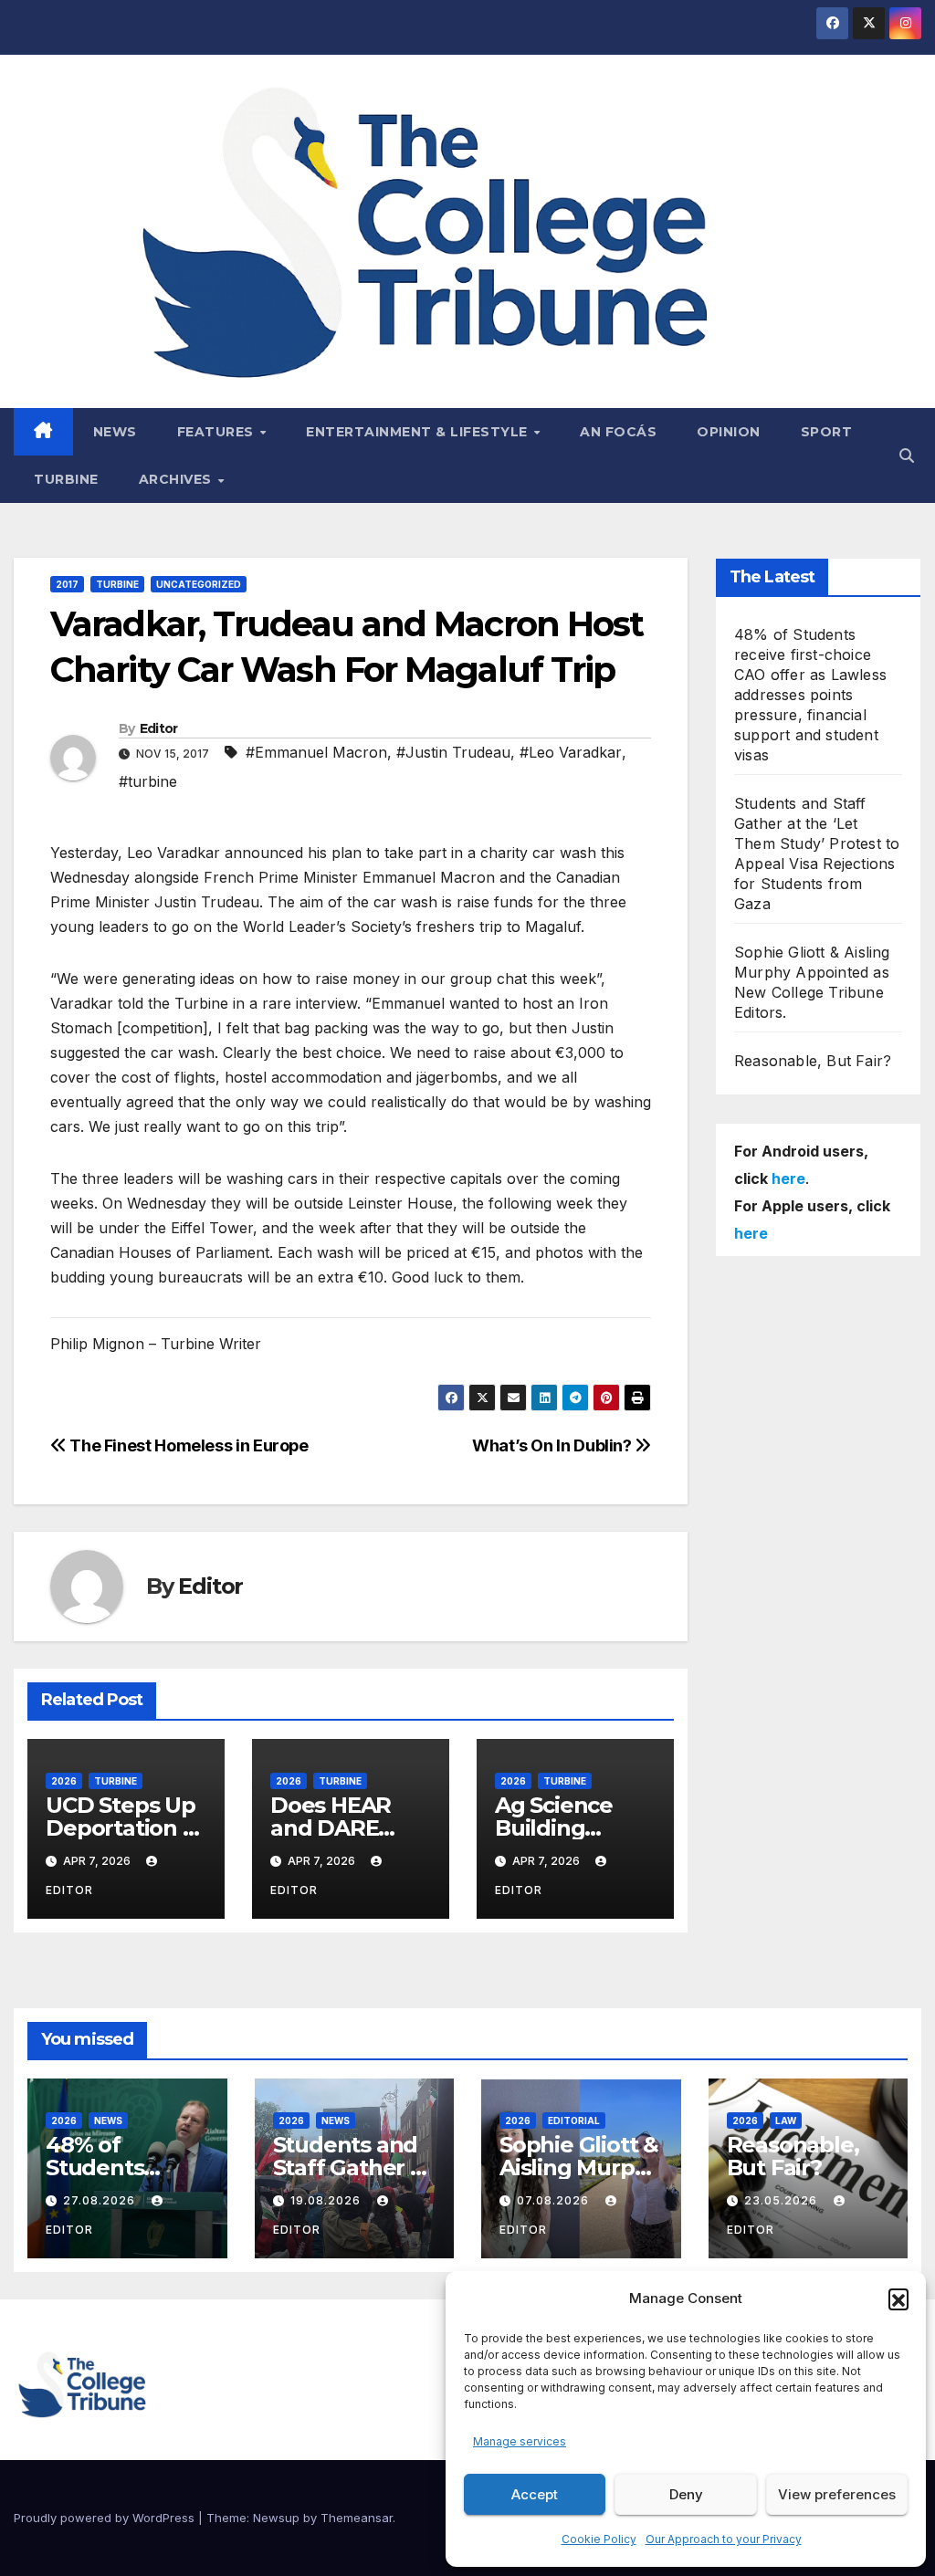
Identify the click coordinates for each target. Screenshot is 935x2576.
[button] (898, 2299)
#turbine (148, 781)
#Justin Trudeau (453, 752)
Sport (827, 432)
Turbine (66, 479)
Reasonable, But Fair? (813, 1061)
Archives (178, 479)
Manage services (520, 2441)
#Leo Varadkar (571, 752)
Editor (159, 728)
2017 (67, 584)
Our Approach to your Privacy (724, 2539)
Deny (686, 2494)
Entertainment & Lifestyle (419, 432)
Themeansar (357, 2518)
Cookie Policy (599, 2539)
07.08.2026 (555, 2200)
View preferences (837, 2494)
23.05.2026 (783, 2200)
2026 (64, 1781)
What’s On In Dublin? (553, 1445)
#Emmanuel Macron (316, 752)
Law (786, 2120)
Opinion (729, 432)
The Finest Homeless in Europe (188, 1445)
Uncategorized (199, 584)
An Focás (618, 432)
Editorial (574, 2120)
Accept (535, 2494)
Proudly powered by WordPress (106, 2518)
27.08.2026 (101, 2200)
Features (218, 432)
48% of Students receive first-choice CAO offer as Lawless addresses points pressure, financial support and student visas (810, 695)
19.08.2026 (327, 2200)
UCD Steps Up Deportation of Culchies (125, 1828)
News (115, 432)
